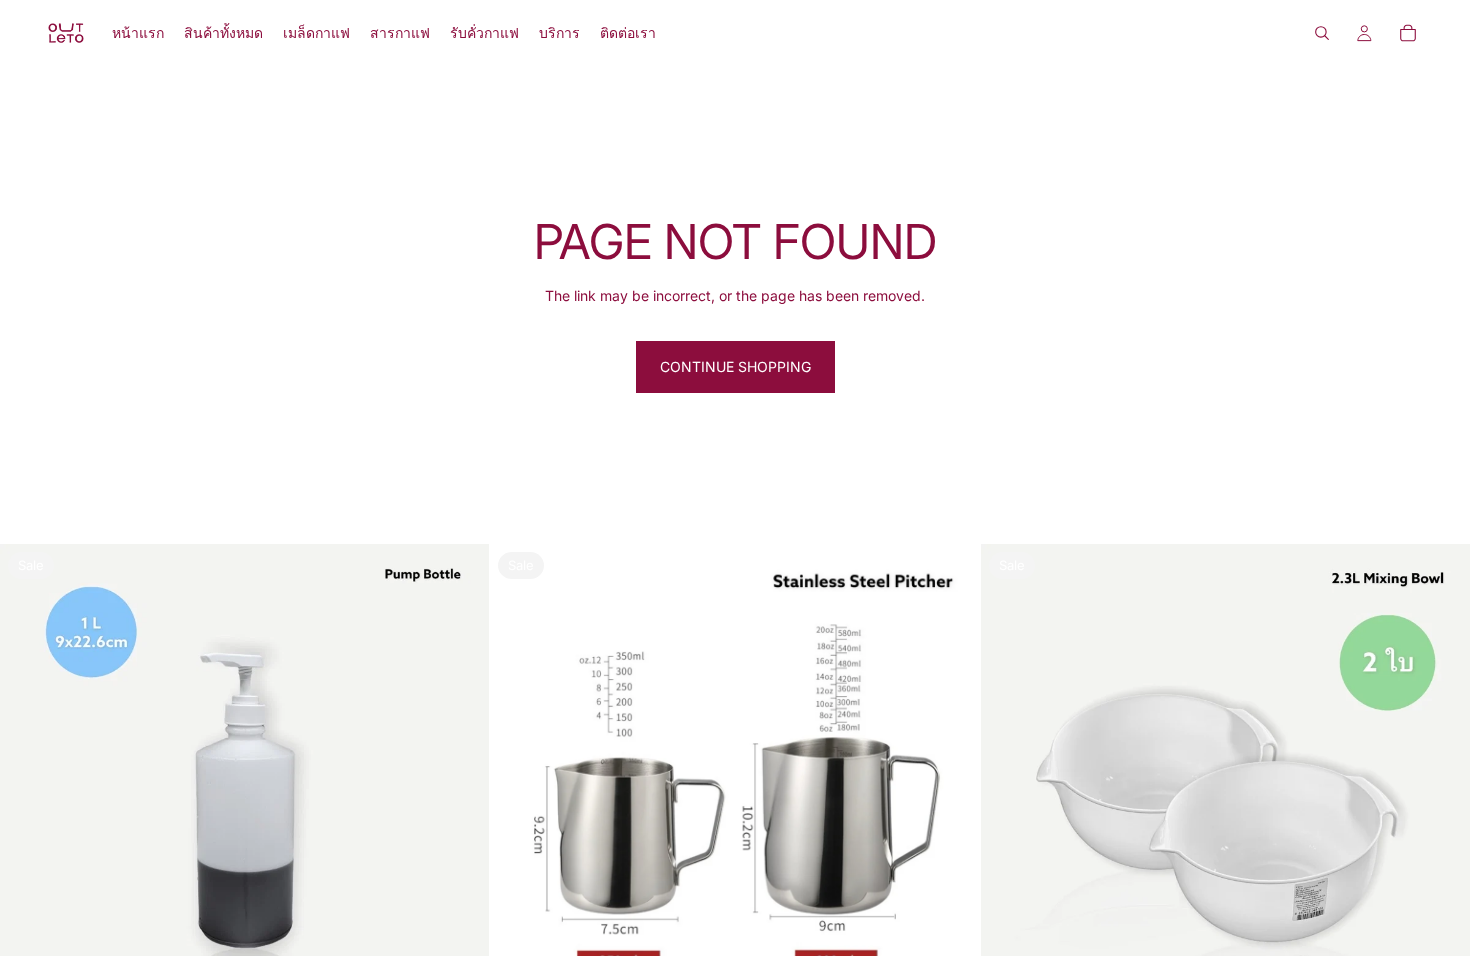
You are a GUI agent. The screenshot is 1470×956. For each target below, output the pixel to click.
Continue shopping (735, 366)
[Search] (1322, 33)
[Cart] (1408, 33)
